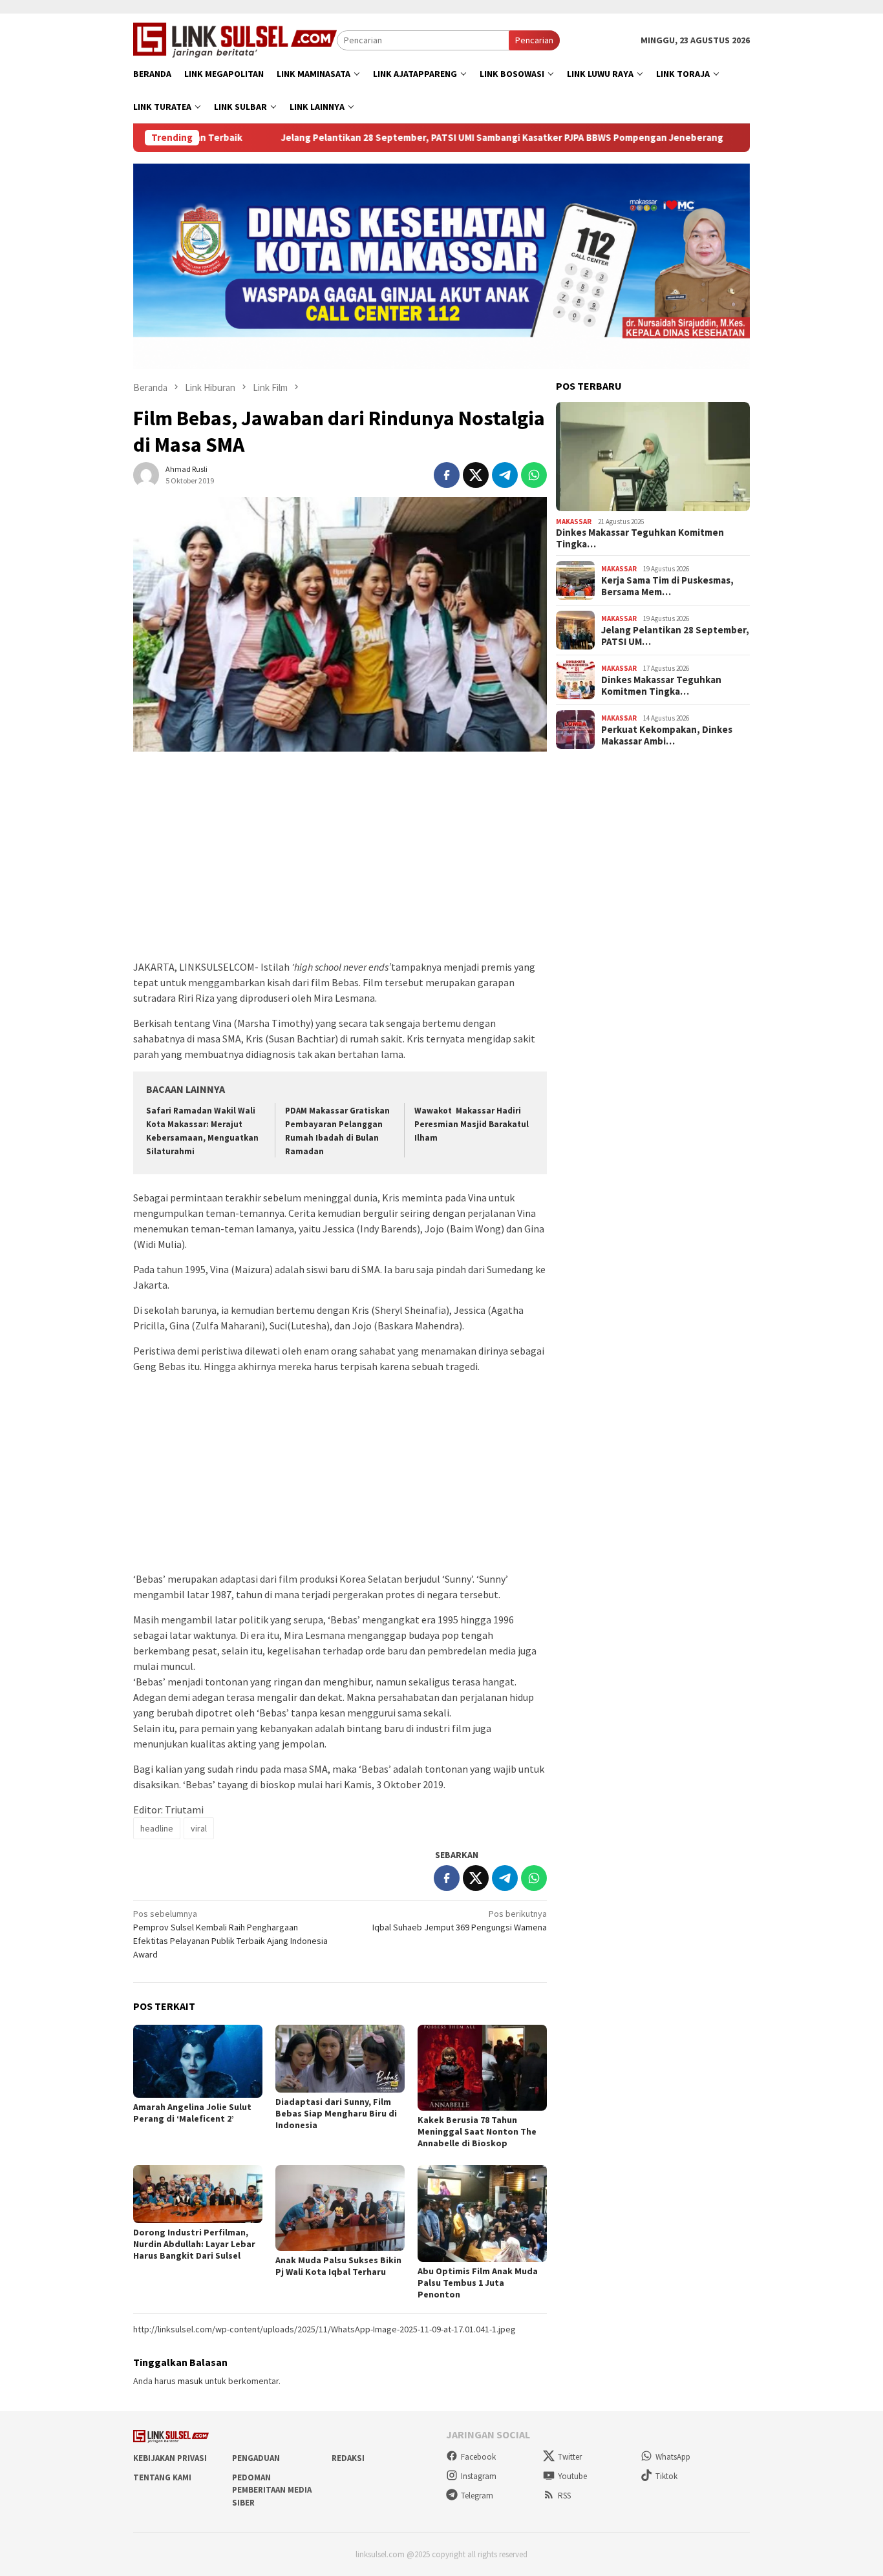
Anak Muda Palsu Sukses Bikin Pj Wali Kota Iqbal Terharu (338, 2266)
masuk (190, 2381)
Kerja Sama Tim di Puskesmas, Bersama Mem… (667, 586)
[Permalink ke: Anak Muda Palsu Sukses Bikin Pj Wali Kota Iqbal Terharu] (340, 2208)
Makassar (574, 521)
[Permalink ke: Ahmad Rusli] (146, 474)
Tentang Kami (162, 2477)
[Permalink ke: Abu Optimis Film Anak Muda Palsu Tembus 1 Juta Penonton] (482, 2213)
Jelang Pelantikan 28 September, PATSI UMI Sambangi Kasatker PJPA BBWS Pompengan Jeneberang (424, 138)
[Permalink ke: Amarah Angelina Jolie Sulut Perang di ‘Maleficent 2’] (198, 2061)
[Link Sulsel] (235, 39)
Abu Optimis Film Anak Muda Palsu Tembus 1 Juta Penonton (478, 2283)
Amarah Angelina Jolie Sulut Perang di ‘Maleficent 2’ (192, 2113)
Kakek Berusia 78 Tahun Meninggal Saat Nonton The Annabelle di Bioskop (477, 2131)
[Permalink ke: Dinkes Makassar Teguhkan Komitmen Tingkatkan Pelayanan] (653, 457)
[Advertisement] (340, 862)
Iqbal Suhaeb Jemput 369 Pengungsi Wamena (460, 1920)
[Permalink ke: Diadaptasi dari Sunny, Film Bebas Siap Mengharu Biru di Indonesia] (340, 2059)
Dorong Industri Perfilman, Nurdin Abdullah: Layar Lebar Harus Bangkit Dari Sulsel (194, 2244)
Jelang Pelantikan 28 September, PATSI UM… (675, 635)
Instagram (479, 2476)
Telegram (477, 2496)
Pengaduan (256, 2458)
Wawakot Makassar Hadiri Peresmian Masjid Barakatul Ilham (472, 1124)
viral (199, 1828)
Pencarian (534, 40)
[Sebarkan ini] (447, 475)
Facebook (478, 2457)
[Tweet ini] (476, 475)
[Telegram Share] (505, 475)
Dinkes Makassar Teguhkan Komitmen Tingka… (640, 538)
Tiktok (666, 2476)
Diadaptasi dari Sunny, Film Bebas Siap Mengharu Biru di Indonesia (336, 2113)
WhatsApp (673, 2457)
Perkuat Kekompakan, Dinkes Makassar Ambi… (667, 735)
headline (157, 1828)
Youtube (572, 2476)
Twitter (570, 2457)
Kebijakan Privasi (170, 2458)
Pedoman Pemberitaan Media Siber (272, 2490)
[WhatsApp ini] (534, 475)
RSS (564, 2496)
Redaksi (348, 2458)
